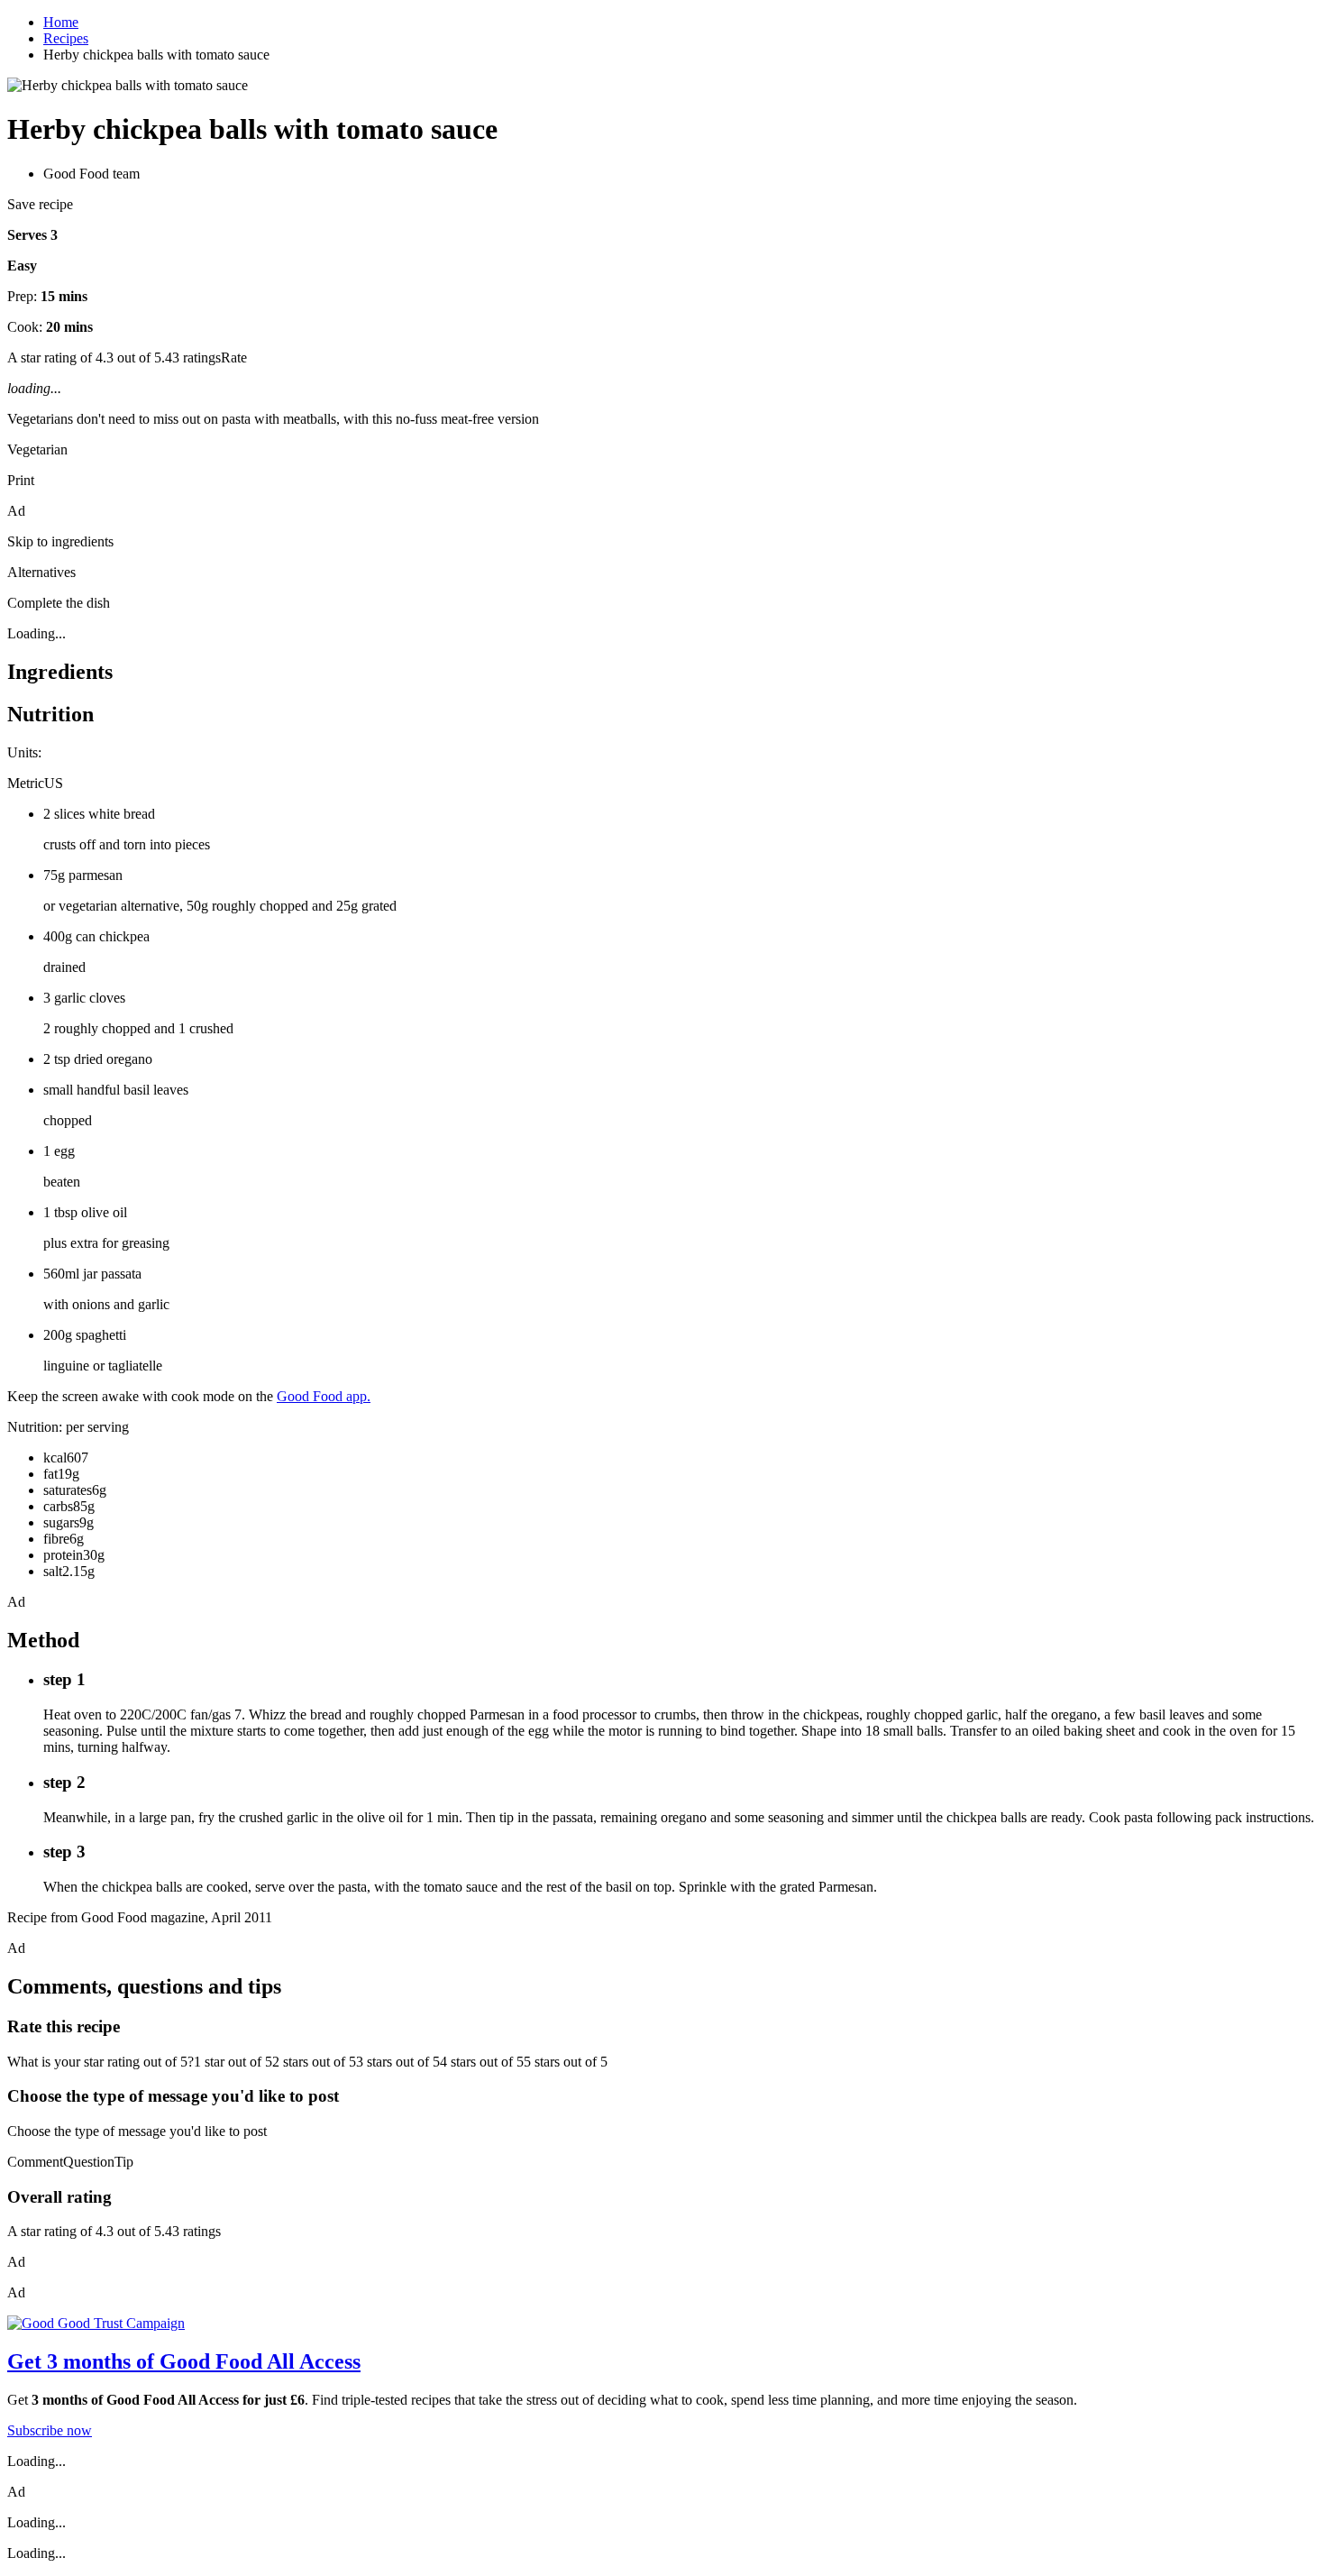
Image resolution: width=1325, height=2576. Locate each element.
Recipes (66, 38)
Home (61, 22)
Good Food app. (324, 1396)
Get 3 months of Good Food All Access (184, 2361)
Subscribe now (50, 2430)
